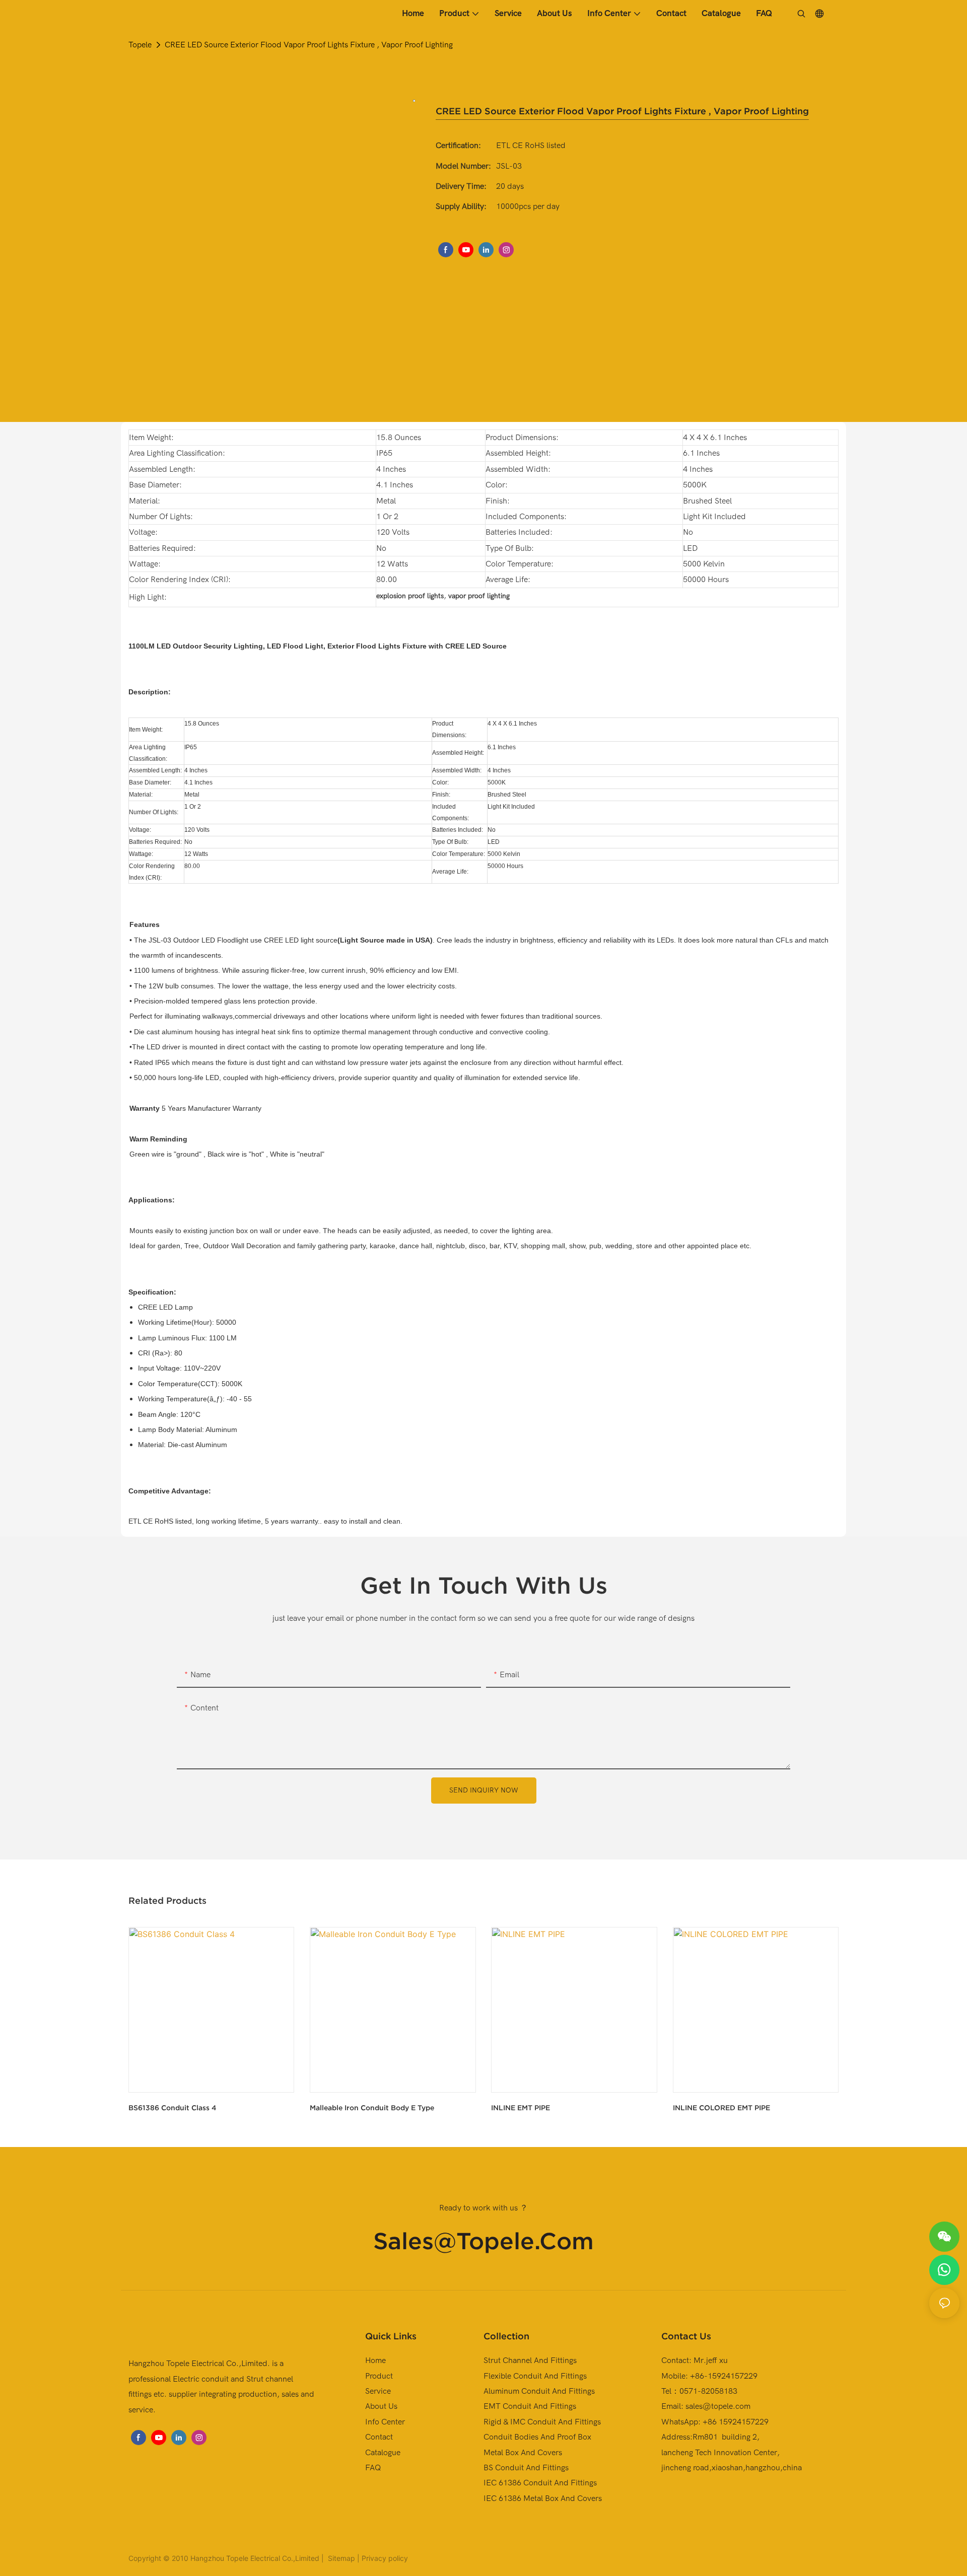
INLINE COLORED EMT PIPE (721, 2108)
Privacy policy (385, 2558)
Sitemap (340, 2558)
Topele (140, 45)
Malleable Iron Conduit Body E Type (372, 2108)
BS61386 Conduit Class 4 (172, 2108)
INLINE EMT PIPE (521, 2108)
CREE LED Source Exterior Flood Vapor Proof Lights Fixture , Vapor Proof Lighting (309, 45)
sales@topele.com (483, 2241)
